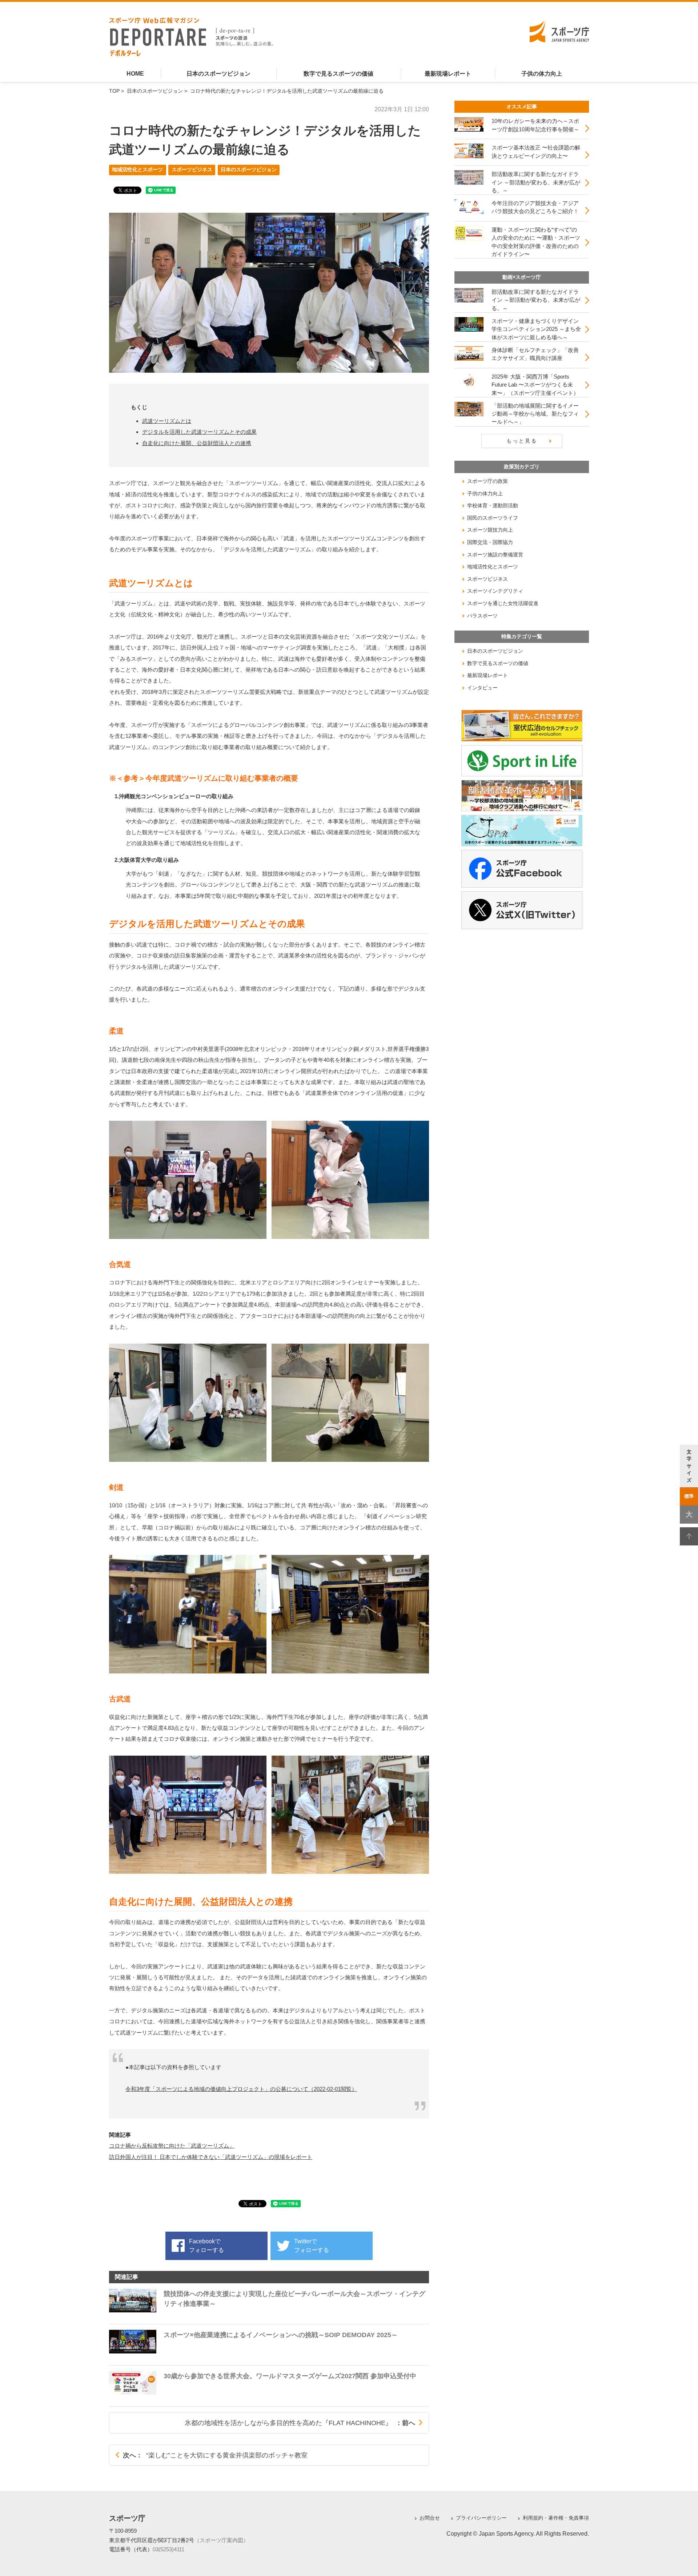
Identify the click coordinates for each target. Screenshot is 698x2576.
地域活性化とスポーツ (137, 170)
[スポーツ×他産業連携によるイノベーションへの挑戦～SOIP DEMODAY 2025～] (253, 2357)
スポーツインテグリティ (495, 591)
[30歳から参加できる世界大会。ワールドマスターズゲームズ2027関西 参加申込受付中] (263, 2398)
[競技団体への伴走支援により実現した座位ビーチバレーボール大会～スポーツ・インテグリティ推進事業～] (269, 2316)
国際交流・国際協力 (490, 542)
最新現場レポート (448, 74)
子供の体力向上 (542, 74)
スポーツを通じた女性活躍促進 (503, 603)
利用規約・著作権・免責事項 (556, 2518)
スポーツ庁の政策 (488, 481)
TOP (114, 91)
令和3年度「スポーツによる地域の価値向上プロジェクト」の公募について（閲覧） (241, 2089)
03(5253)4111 (169, 2549)
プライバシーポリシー (481, 2518)
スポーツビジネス (192, 170)
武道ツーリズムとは (167, 421)
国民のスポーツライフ (493, 518)
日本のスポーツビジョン (218, 74)
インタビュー (482, 688)
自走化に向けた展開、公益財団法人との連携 (197, 443)
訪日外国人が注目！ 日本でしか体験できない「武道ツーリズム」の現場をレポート (211, 2157)
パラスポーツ (482, 616)
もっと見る (522, 441)
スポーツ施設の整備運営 (495, 555)
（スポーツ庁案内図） (221, 2540)
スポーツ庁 (127, 2518)
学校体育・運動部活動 (493, 505)
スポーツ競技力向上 (490, 530)
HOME (135, 74)
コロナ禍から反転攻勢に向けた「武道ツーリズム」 (172, 2146)
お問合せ (430, 2518)
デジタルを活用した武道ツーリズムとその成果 (199, 432)
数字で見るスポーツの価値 (338, 74)
